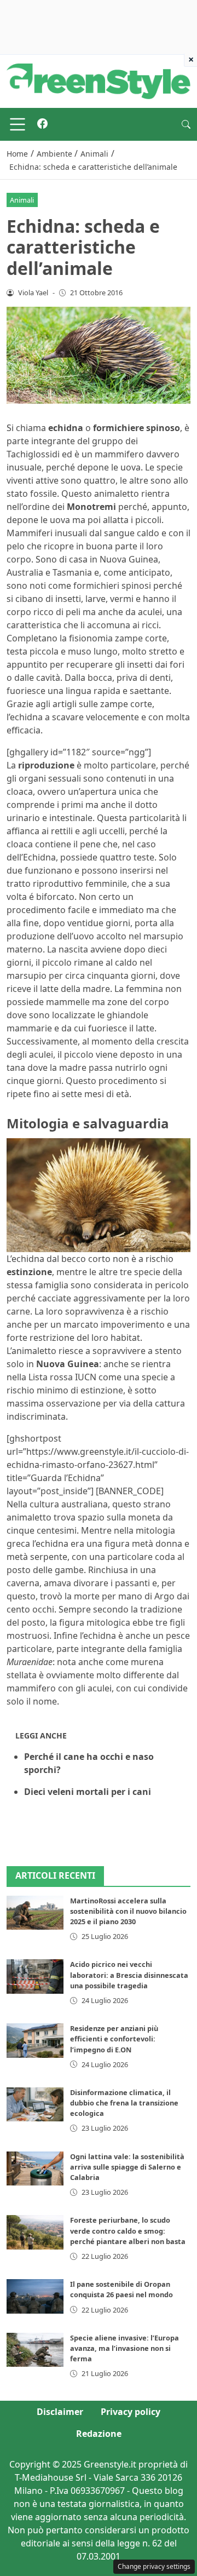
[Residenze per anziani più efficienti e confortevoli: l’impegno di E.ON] (35, 2040)
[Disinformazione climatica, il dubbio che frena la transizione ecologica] (35, 2104)
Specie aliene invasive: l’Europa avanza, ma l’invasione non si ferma (124, 2348)
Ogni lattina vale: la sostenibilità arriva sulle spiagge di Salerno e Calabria (127, 2167)
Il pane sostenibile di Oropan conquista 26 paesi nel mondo (121, 2289)
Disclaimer (60, 2412)
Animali (22, 200)
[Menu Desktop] (18, 124)
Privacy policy (131, 2412)
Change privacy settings (154, 2566)
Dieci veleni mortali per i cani (88, 1792)
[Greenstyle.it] (99, 81)
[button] (186, 124)
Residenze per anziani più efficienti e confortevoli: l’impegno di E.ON (114, 2039)
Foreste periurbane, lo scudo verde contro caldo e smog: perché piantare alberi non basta (128, 2230)
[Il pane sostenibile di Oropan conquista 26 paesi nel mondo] (35, 2296)
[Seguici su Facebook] (42, 124)
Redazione (99, 2434)
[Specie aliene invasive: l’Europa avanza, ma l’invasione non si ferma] (35, 2350)
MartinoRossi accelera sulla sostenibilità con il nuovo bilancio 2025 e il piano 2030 (128, 1911)
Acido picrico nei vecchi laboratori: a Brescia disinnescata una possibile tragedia (129, 1975)
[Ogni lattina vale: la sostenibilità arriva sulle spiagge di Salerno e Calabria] (35, 2168)
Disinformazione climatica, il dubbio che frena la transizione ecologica (124, 2103)
